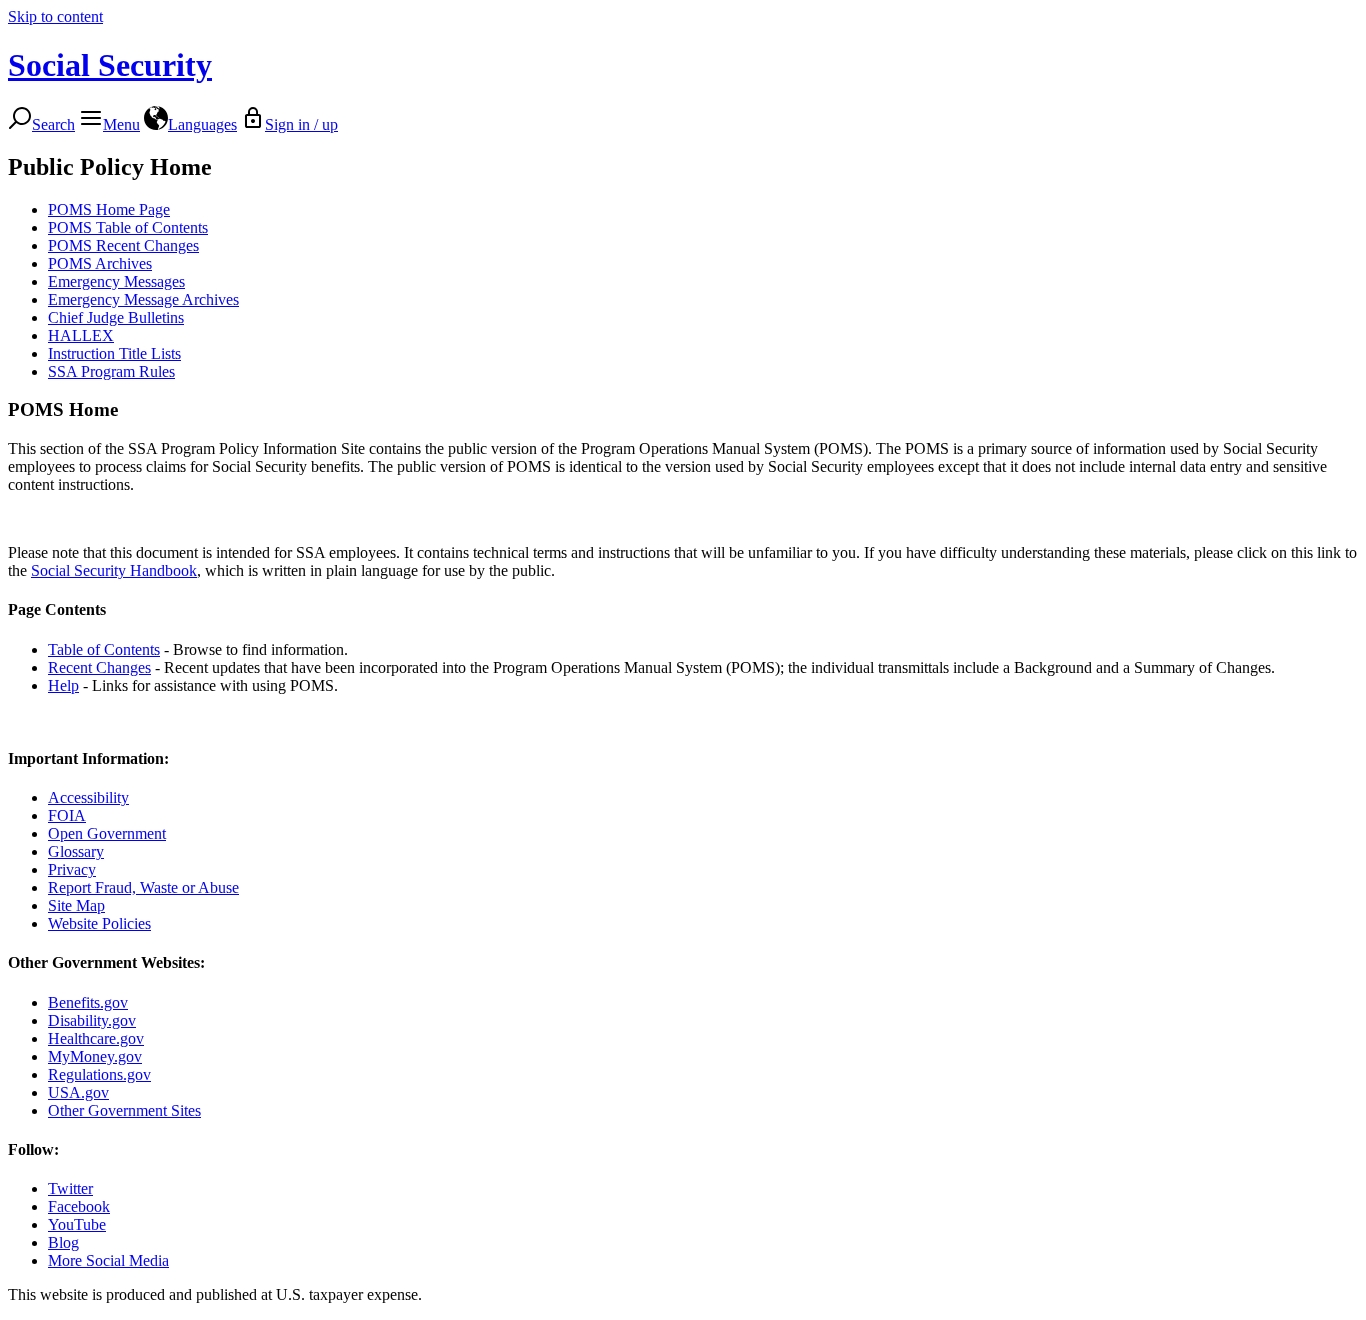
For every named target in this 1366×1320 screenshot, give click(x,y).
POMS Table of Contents (128, 227)
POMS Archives (100, 263)
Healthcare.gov (96, 1038)
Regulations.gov (99, 1074)
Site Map (76, 905)
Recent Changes (99, 667)
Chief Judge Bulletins (116, 317)
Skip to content (55, 16)
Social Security (110, 65)
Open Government (107, 833)
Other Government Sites (124, 1110)
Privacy (72, 869)
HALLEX (81, 335)
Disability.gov (92, 1020)
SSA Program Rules (111, 371)
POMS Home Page (109, 209)
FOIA (67, 815)
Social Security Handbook (114, 570)
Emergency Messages (116, 281)
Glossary (76, 851)
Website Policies (99, 923)
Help (63, 685)
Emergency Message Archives (143, 299)
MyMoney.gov (95, 1056)
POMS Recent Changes (123, 245)
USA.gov (78, 1092)
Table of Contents (104, 649)
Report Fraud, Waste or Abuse (143, 887)
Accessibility (88, 797)
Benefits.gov (88, 1002)
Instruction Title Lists (114, 353)
